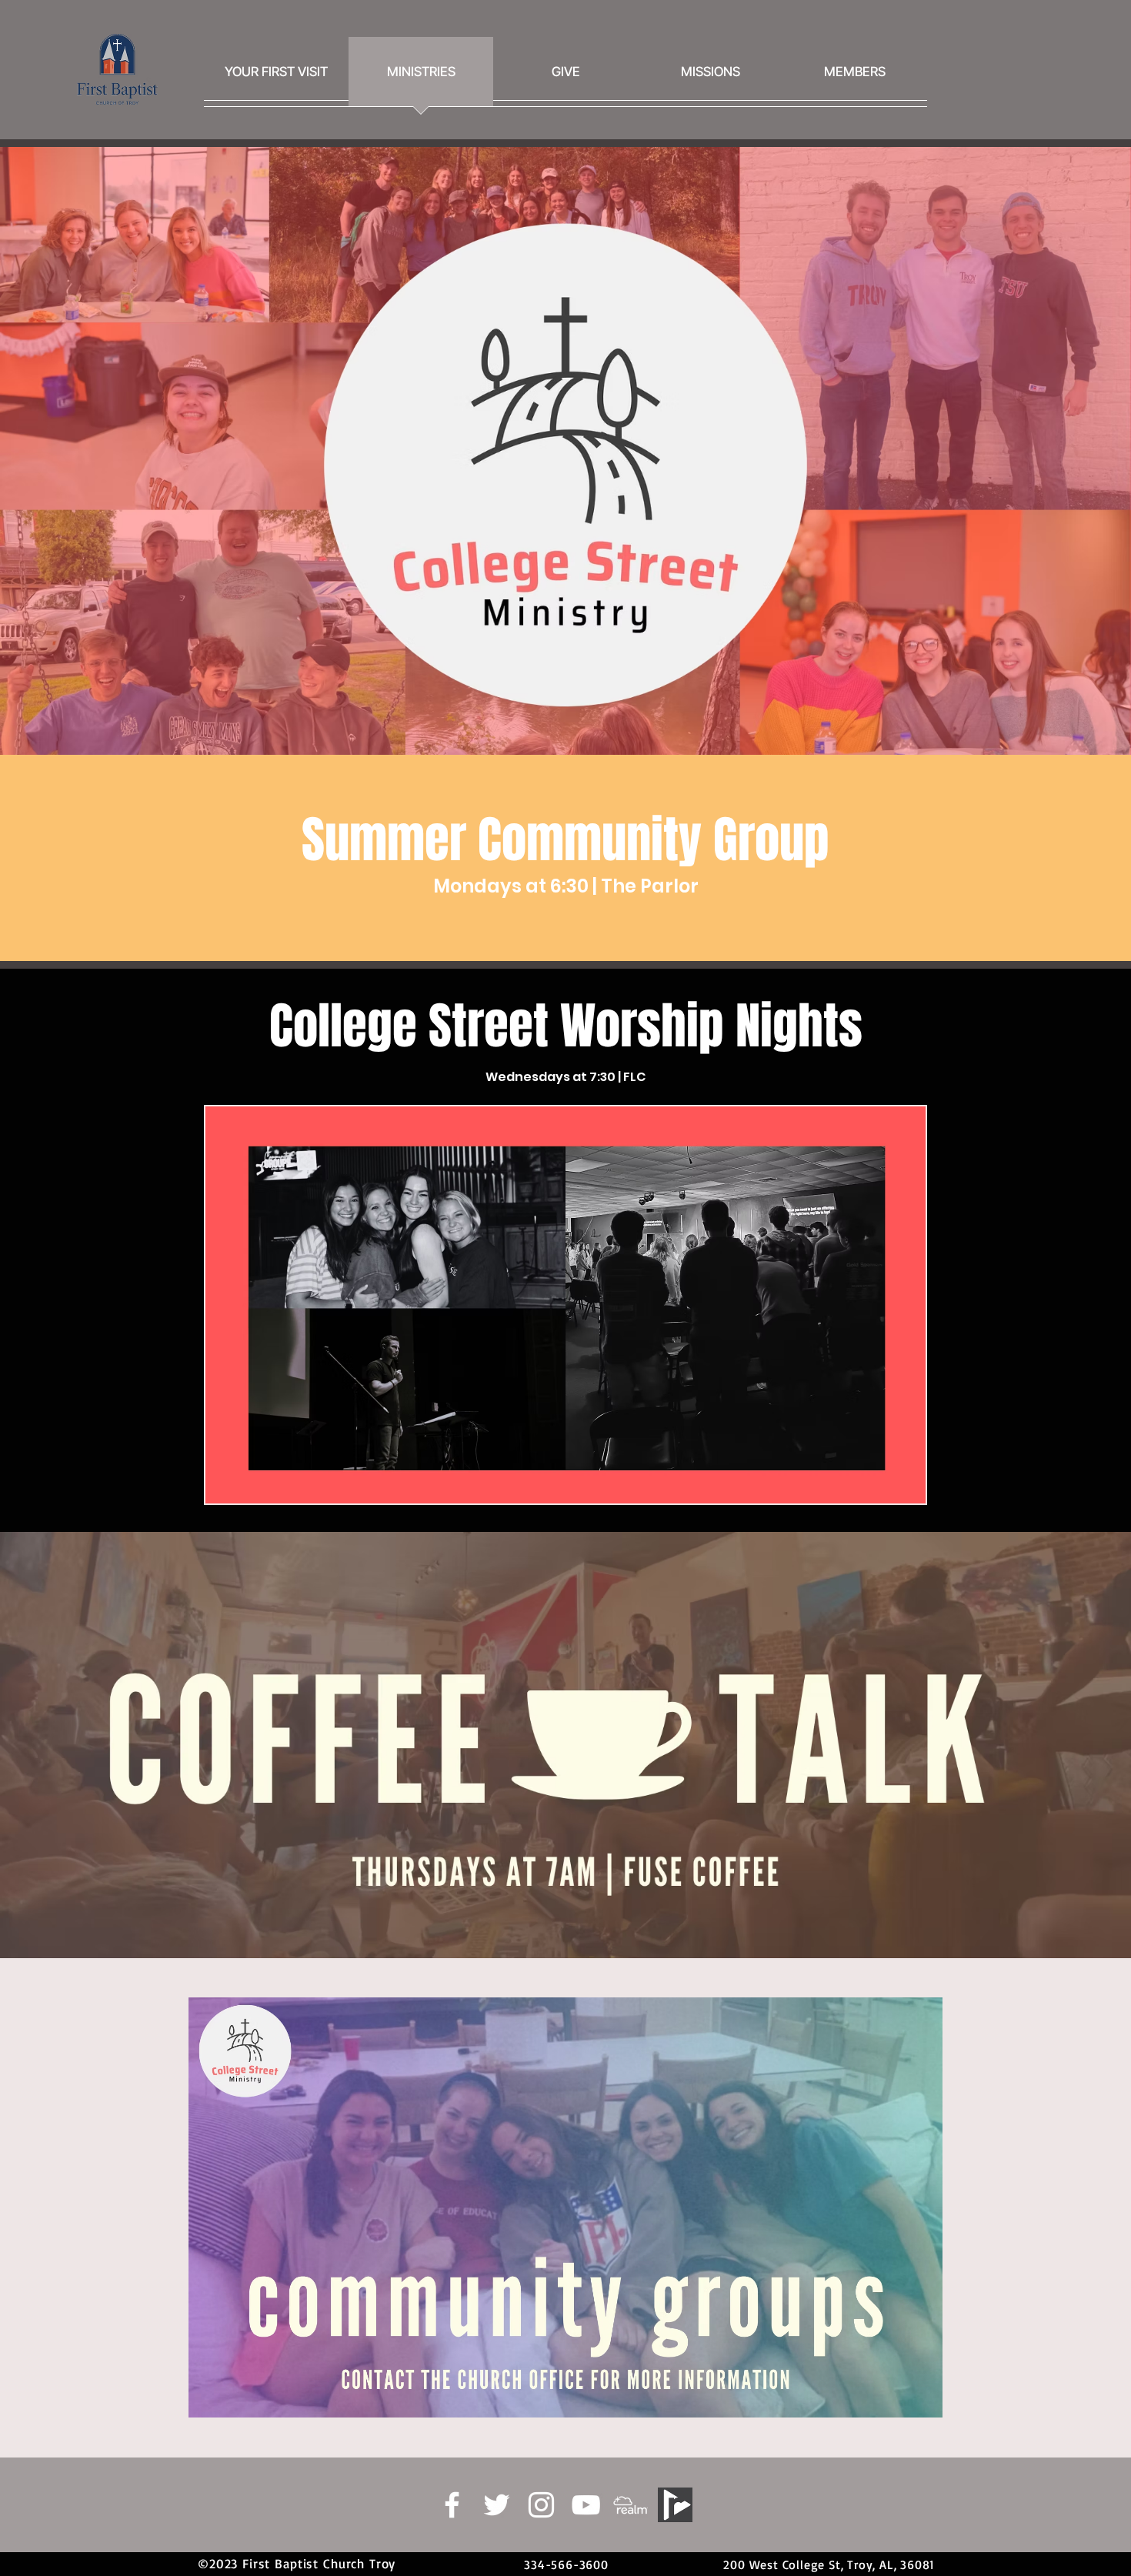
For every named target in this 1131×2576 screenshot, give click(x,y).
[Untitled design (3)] (631, 2505)
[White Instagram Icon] (541, 2505)
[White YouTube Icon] (586, 2505)
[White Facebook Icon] (452, 2505)
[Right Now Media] (675, 2505)
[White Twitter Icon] (497, 2505)
